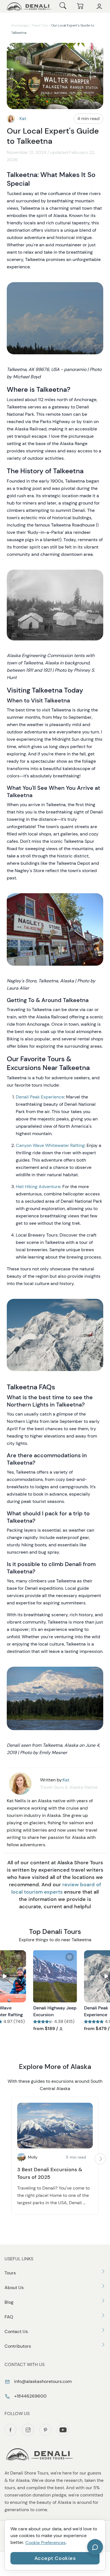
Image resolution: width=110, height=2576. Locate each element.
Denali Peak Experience (40, 1097)
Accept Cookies (55, 2558)
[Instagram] (28, 2430)
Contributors (18, 2346)
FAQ (9, 2317)
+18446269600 (30, 2396)
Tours (10, 2273)
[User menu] (99, 6)
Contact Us (16, 2331)
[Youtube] (63, 2430)
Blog (9, 2302)
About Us (14, 2288)
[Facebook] (10, 2430)
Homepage (20, 25)
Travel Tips (40, 25)
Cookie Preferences (46, 2543)
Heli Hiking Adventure (38, 1187)
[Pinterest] (45, 2430)
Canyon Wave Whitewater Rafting (50, 1145)
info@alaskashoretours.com (42, 2381)
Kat (23, 119)
